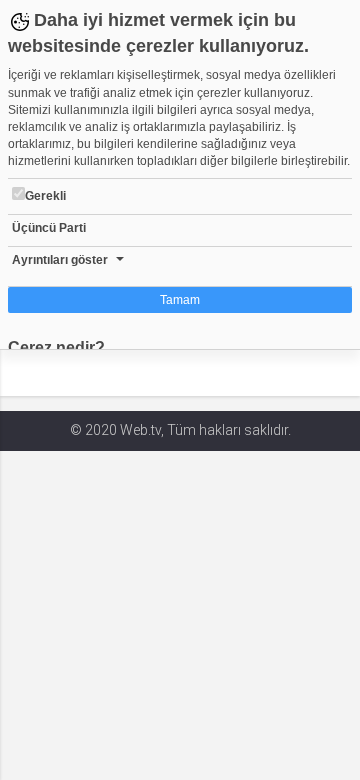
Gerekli (45, 196)
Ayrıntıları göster (60, 260)
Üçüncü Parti (49, 228)
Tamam (180, 300)
